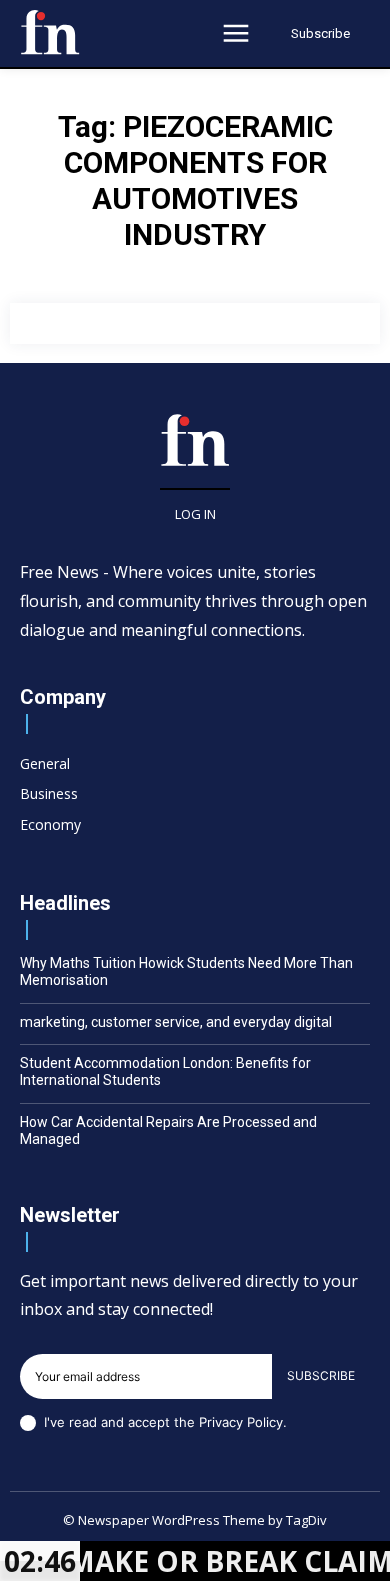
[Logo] (50, 32)
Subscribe (321, 1375)
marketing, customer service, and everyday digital (176, 1022)
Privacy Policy (241, 1422)
